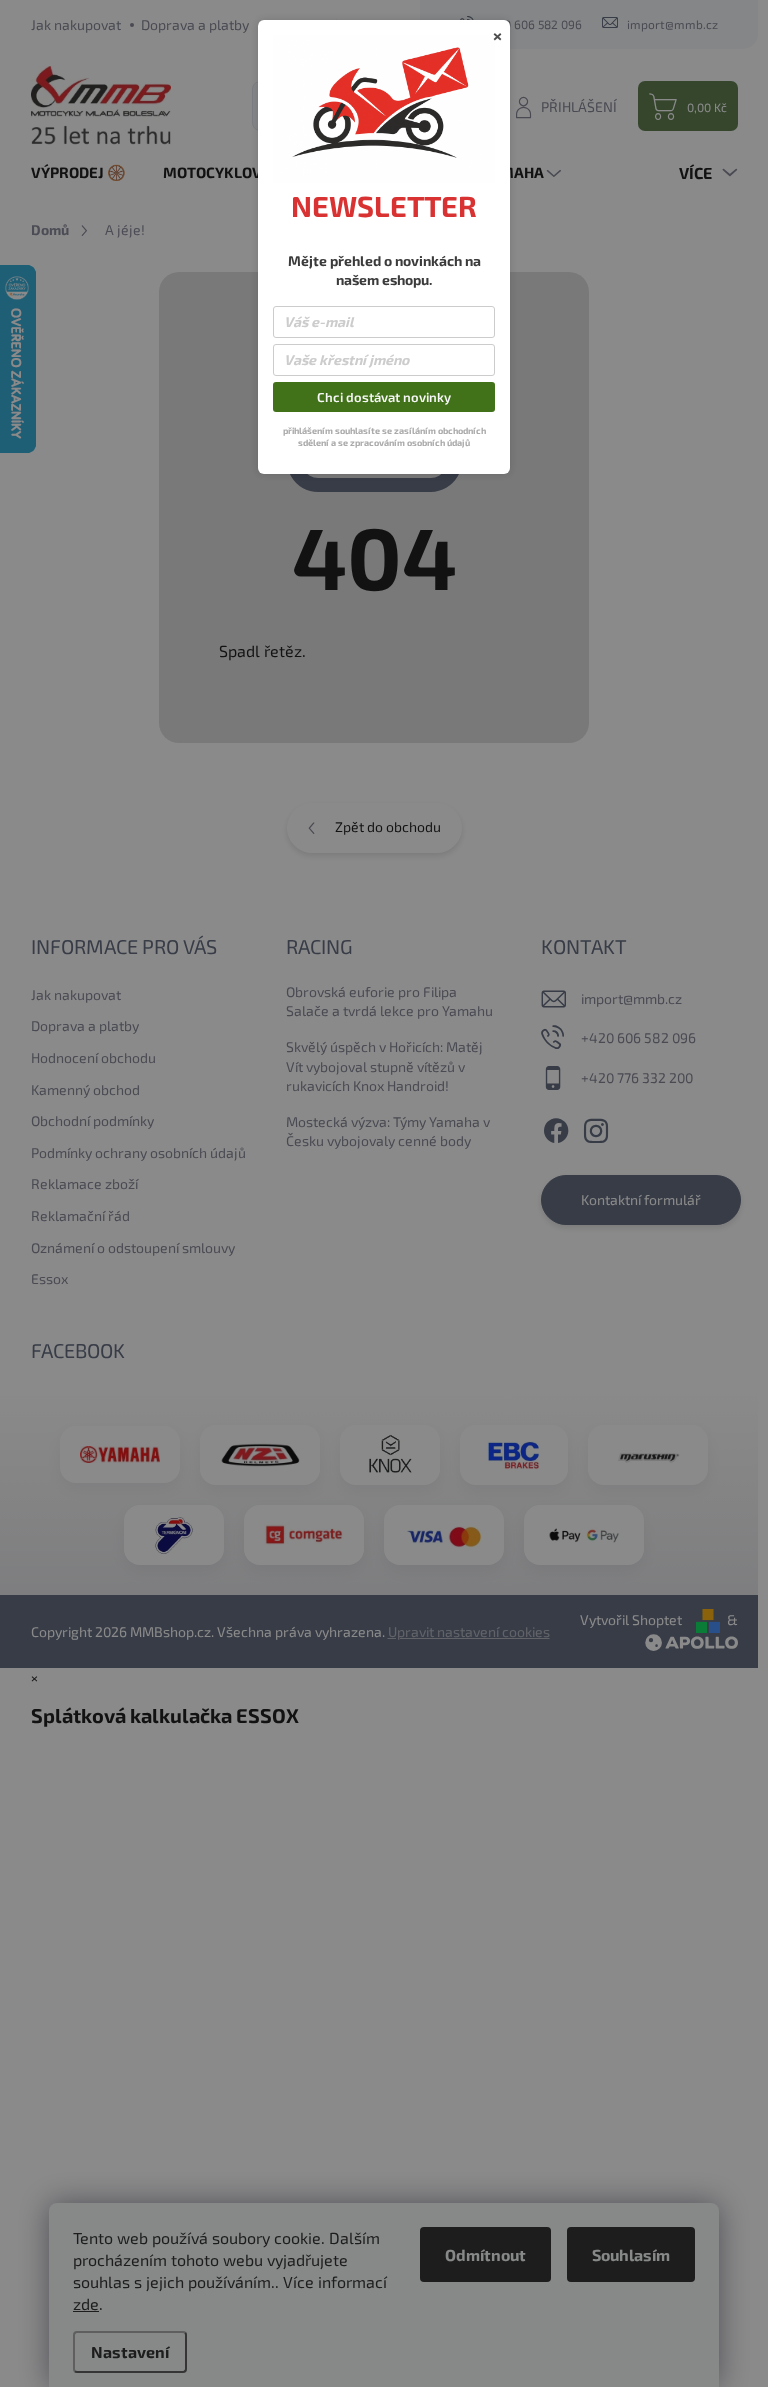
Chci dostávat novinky (384, 397)
